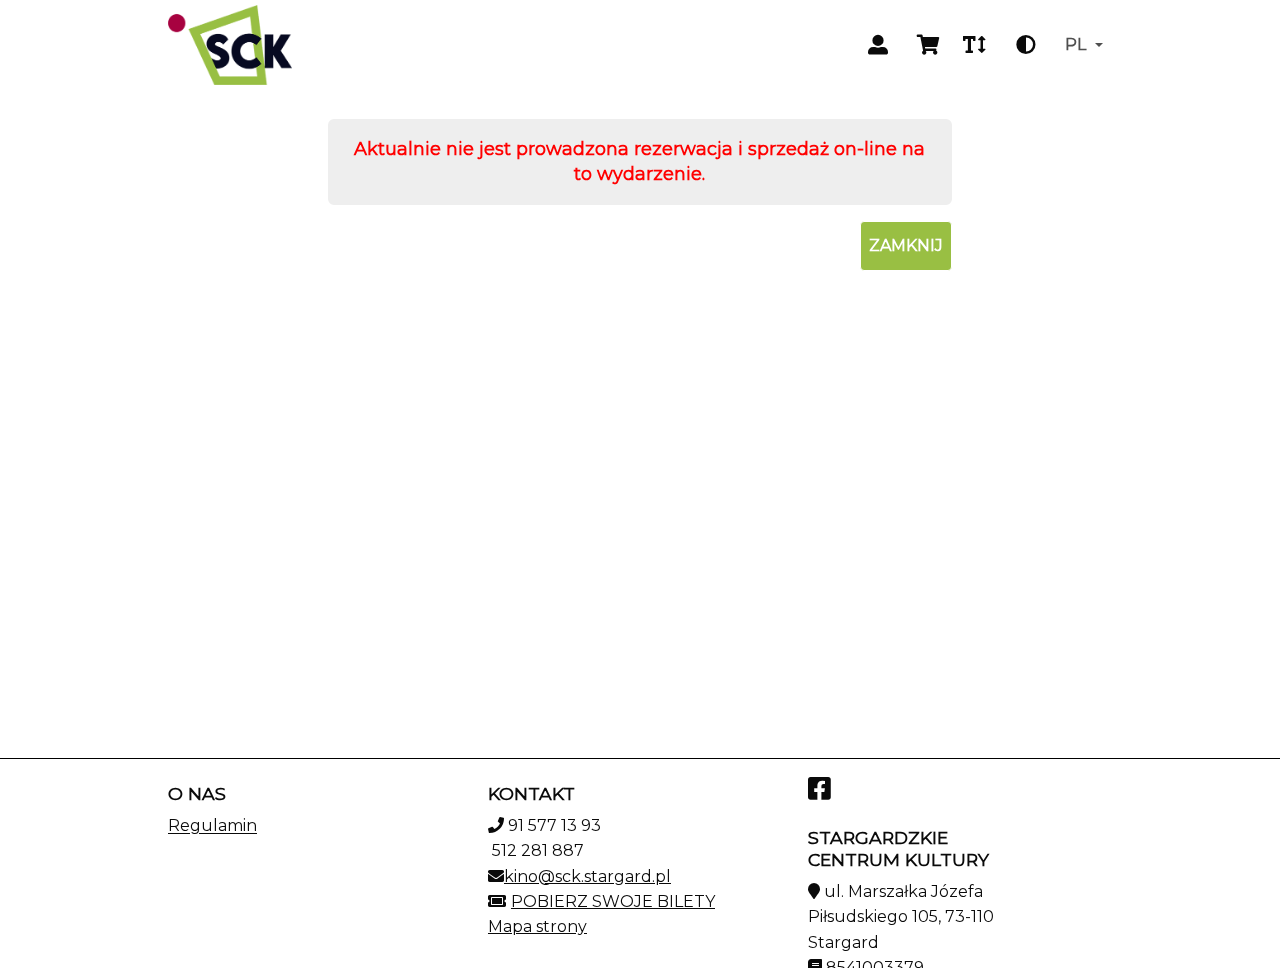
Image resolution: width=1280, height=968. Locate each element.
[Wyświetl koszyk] (928, 45)
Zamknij (906, 245)
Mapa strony (537, 926)
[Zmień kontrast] (1026, 45)
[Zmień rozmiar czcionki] (974, 45)
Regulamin (212, 825)
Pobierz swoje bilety (613, 901)
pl (1075, 44)
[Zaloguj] (878, 45)
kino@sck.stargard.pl (587, 876)
